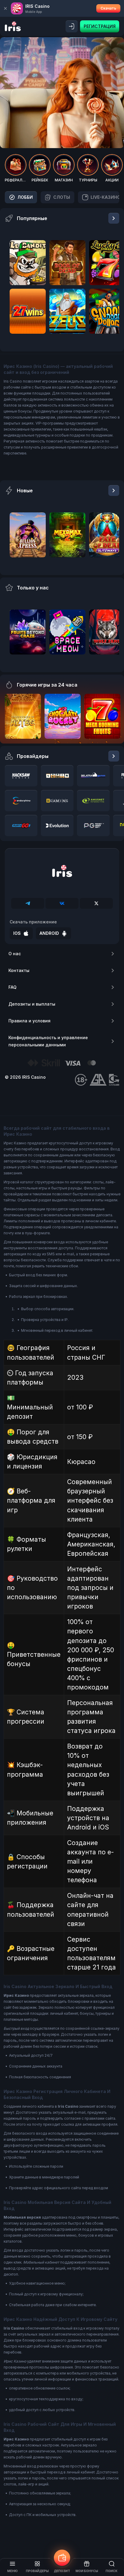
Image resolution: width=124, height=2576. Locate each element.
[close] (5, 8)
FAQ (12, 987)
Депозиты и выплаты (32, 1004)
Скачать (108, 8)
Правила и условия (29, 1021)
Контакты (19, 970)
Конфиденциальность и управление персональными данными (48, 1041)
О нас (15, 954)
